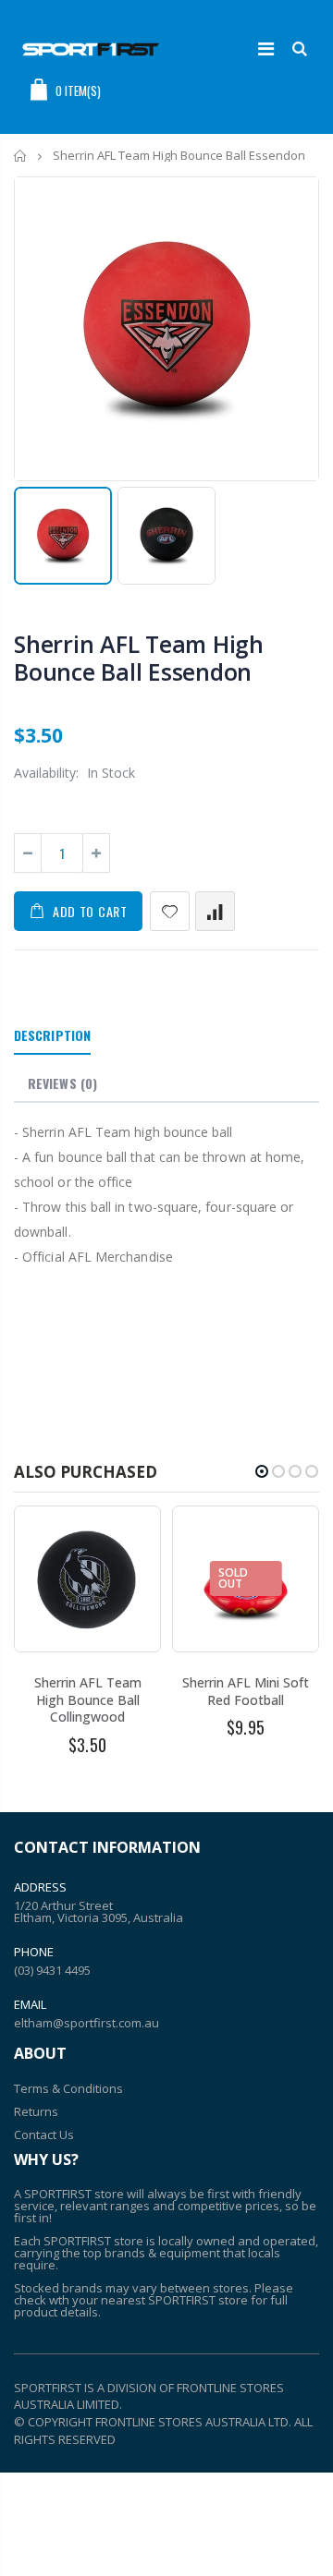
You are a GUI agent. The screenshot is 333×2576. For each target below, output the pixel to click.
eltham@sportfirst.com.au (86, 2023)
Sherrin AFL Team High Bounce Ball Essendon (139, 658)
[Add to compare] (215, 911)
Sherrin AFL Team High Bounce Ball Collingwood (88, 1700)
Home (21, 156)
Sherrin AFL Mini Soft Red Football (246, 1691)
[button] (262, 1471)
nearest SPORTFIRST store (174, 2300)
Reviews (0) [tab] (62, 1083)
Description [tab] (52, 1035)
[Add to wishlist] (170, 911)
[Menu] (266, 48)
